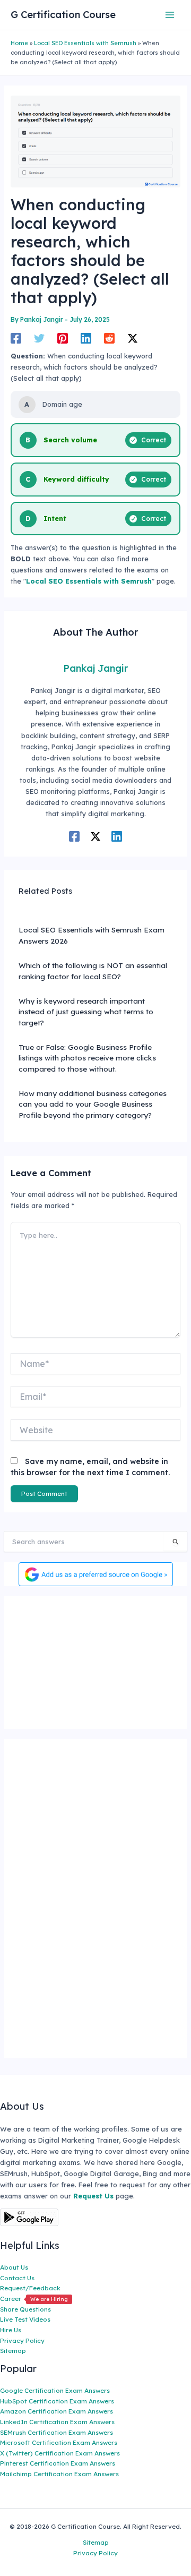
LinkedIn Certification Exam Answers (57, 2422)
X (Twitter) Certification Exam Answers (60, 2453)
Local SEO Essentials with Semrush (85, 43)
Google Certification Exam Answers (55, 2390)
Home (19, 43)
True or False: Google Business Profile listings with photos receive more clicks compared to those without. (87, 1058)
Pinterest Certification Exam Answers (58, 2463)
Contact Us (17, 2278)
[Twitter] (39, 338)
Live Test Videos (25, 2319)
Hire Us (11, 2330)
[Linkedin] (86, 338)
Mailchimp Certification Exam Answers (59, 2474)
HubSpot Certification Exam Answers (57, 2401)
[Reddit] (109, 338)
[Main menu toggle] (170, 15)
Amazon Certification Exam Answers (57, 2411)
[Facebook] (16, 338)
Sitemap (13, 2351)
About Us (14, 2267)
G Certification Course (63, 15)
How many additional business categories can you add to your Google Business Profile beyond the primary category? (93, 1104)
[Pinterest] (63, 338)
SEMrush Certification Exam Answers (57, 2432)
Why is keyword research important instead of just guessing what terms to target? (86, 1012)
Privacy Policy (22, 2340)
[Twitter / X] (133, 338)
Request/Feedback (30, 2288)
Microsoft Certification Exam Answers (59, 2442)
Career (34, 2299)
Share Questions (25, 2309)
